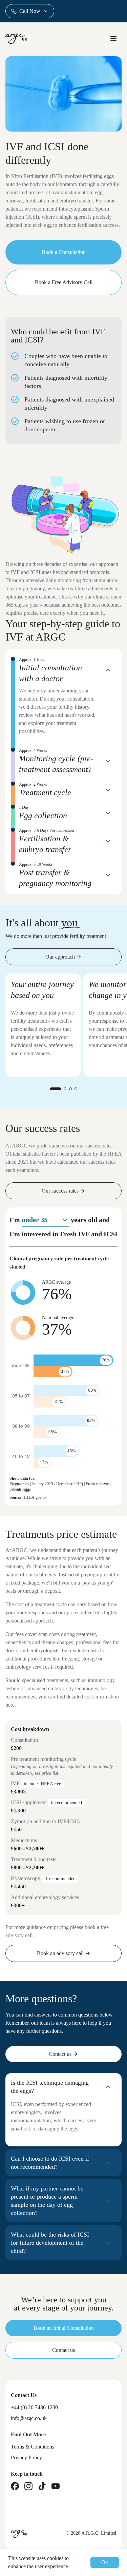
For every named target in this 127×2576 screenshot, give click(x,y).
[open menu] (113, 39)
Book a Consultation (64, 252)
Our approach (60, 957)
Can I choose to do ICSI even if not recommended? (50, 2163)
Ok (105, 2562)
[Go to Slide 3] (70, 1089)
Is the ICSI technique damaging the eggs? (50, 2087)
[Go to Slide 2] (65, 1089)
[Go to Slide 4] (76, 1089)
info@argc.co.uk (29, 2418)
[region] (63, 1033)
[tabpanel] (63, 773)
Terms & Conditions (33, 2447)
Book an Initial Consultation (64, 2328)
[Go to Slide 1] (56, 1089)
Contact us (60, 2054)
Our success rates (60, 1191)
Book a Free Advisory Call (64, 282)
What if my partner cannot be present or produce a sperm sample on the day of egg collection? (47, 2201)
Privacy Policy (26, 2457)
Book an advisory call (60, 1953)
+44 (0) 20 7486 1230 (34, 2407)
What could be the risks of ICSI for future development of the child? (50, 2243)
